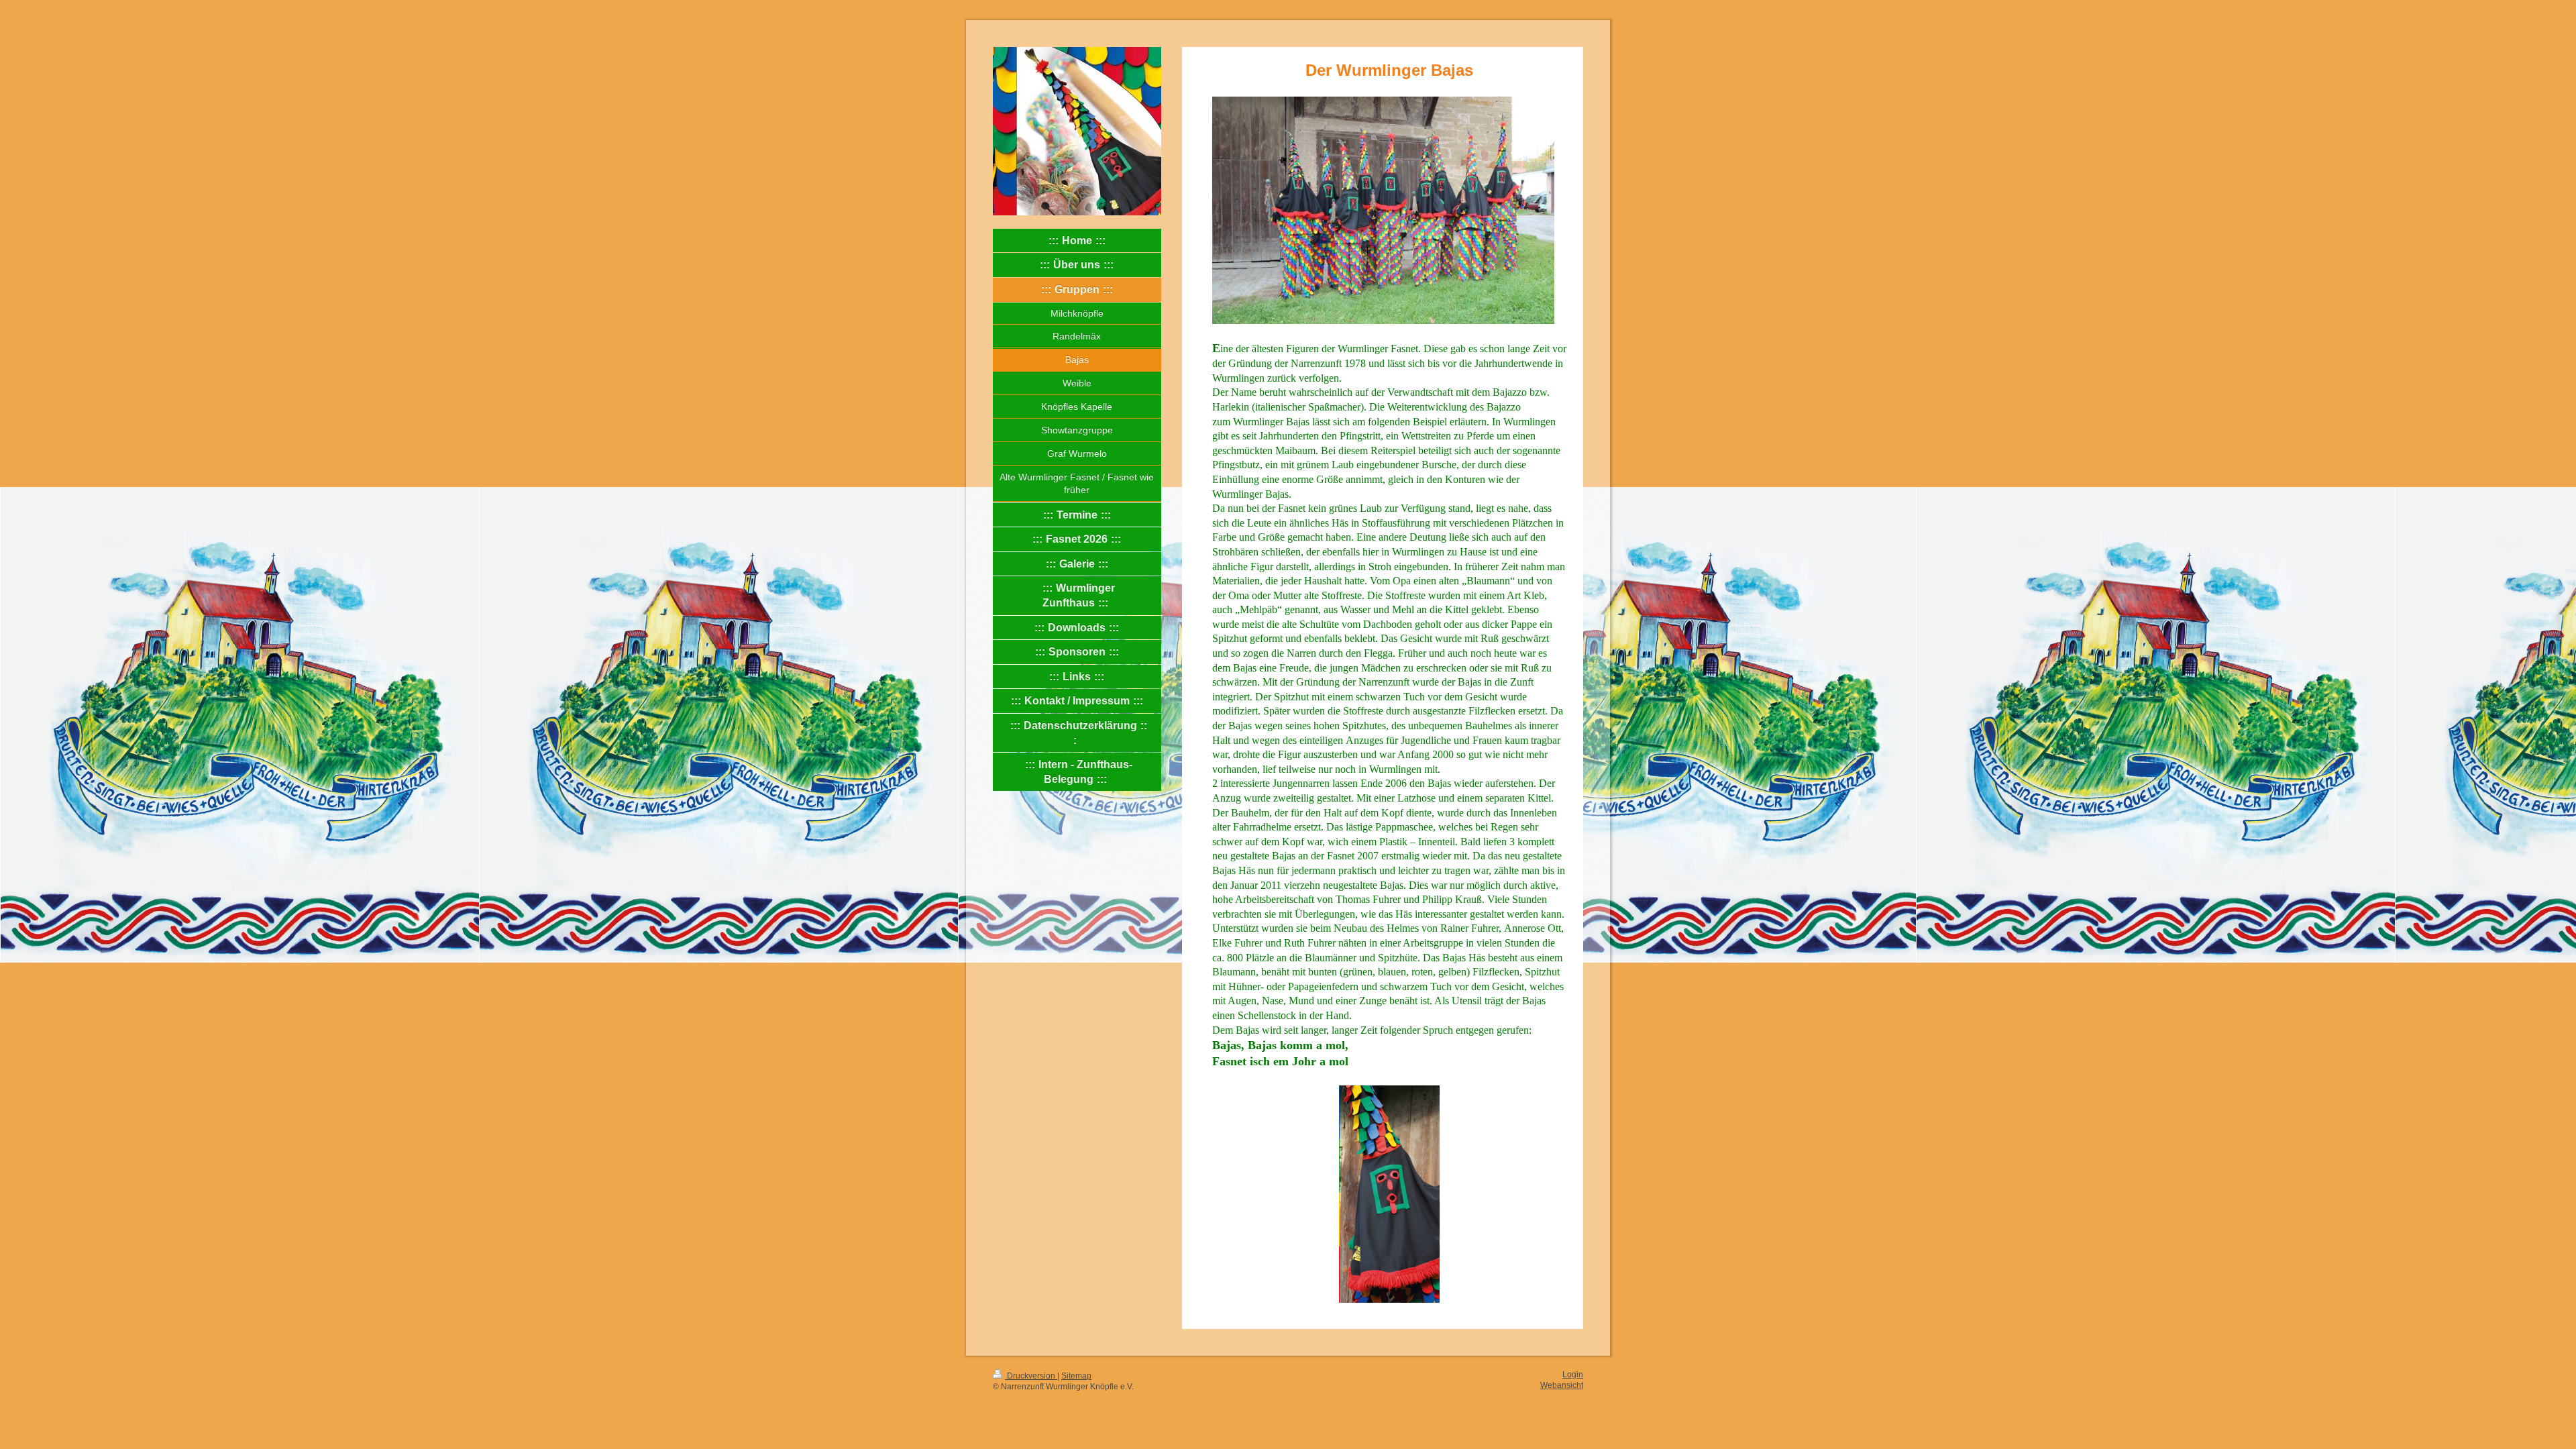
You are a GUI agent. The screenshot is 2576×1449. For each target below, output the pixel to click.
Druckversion (1031, 1376)
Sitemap (1076, 1376)
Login (1573, 1374)
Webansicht (1562, 1385)
